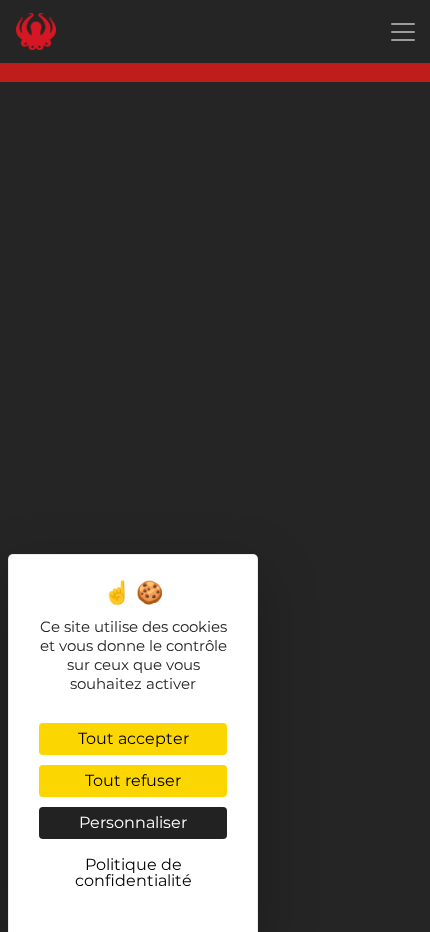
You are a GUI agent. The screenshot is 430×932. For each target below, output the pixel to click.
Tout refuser (133, 780)
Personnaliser (133, 822)
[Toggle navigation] (403, 32)
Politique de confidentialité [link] (133, 872)
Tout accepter (133, 738)
